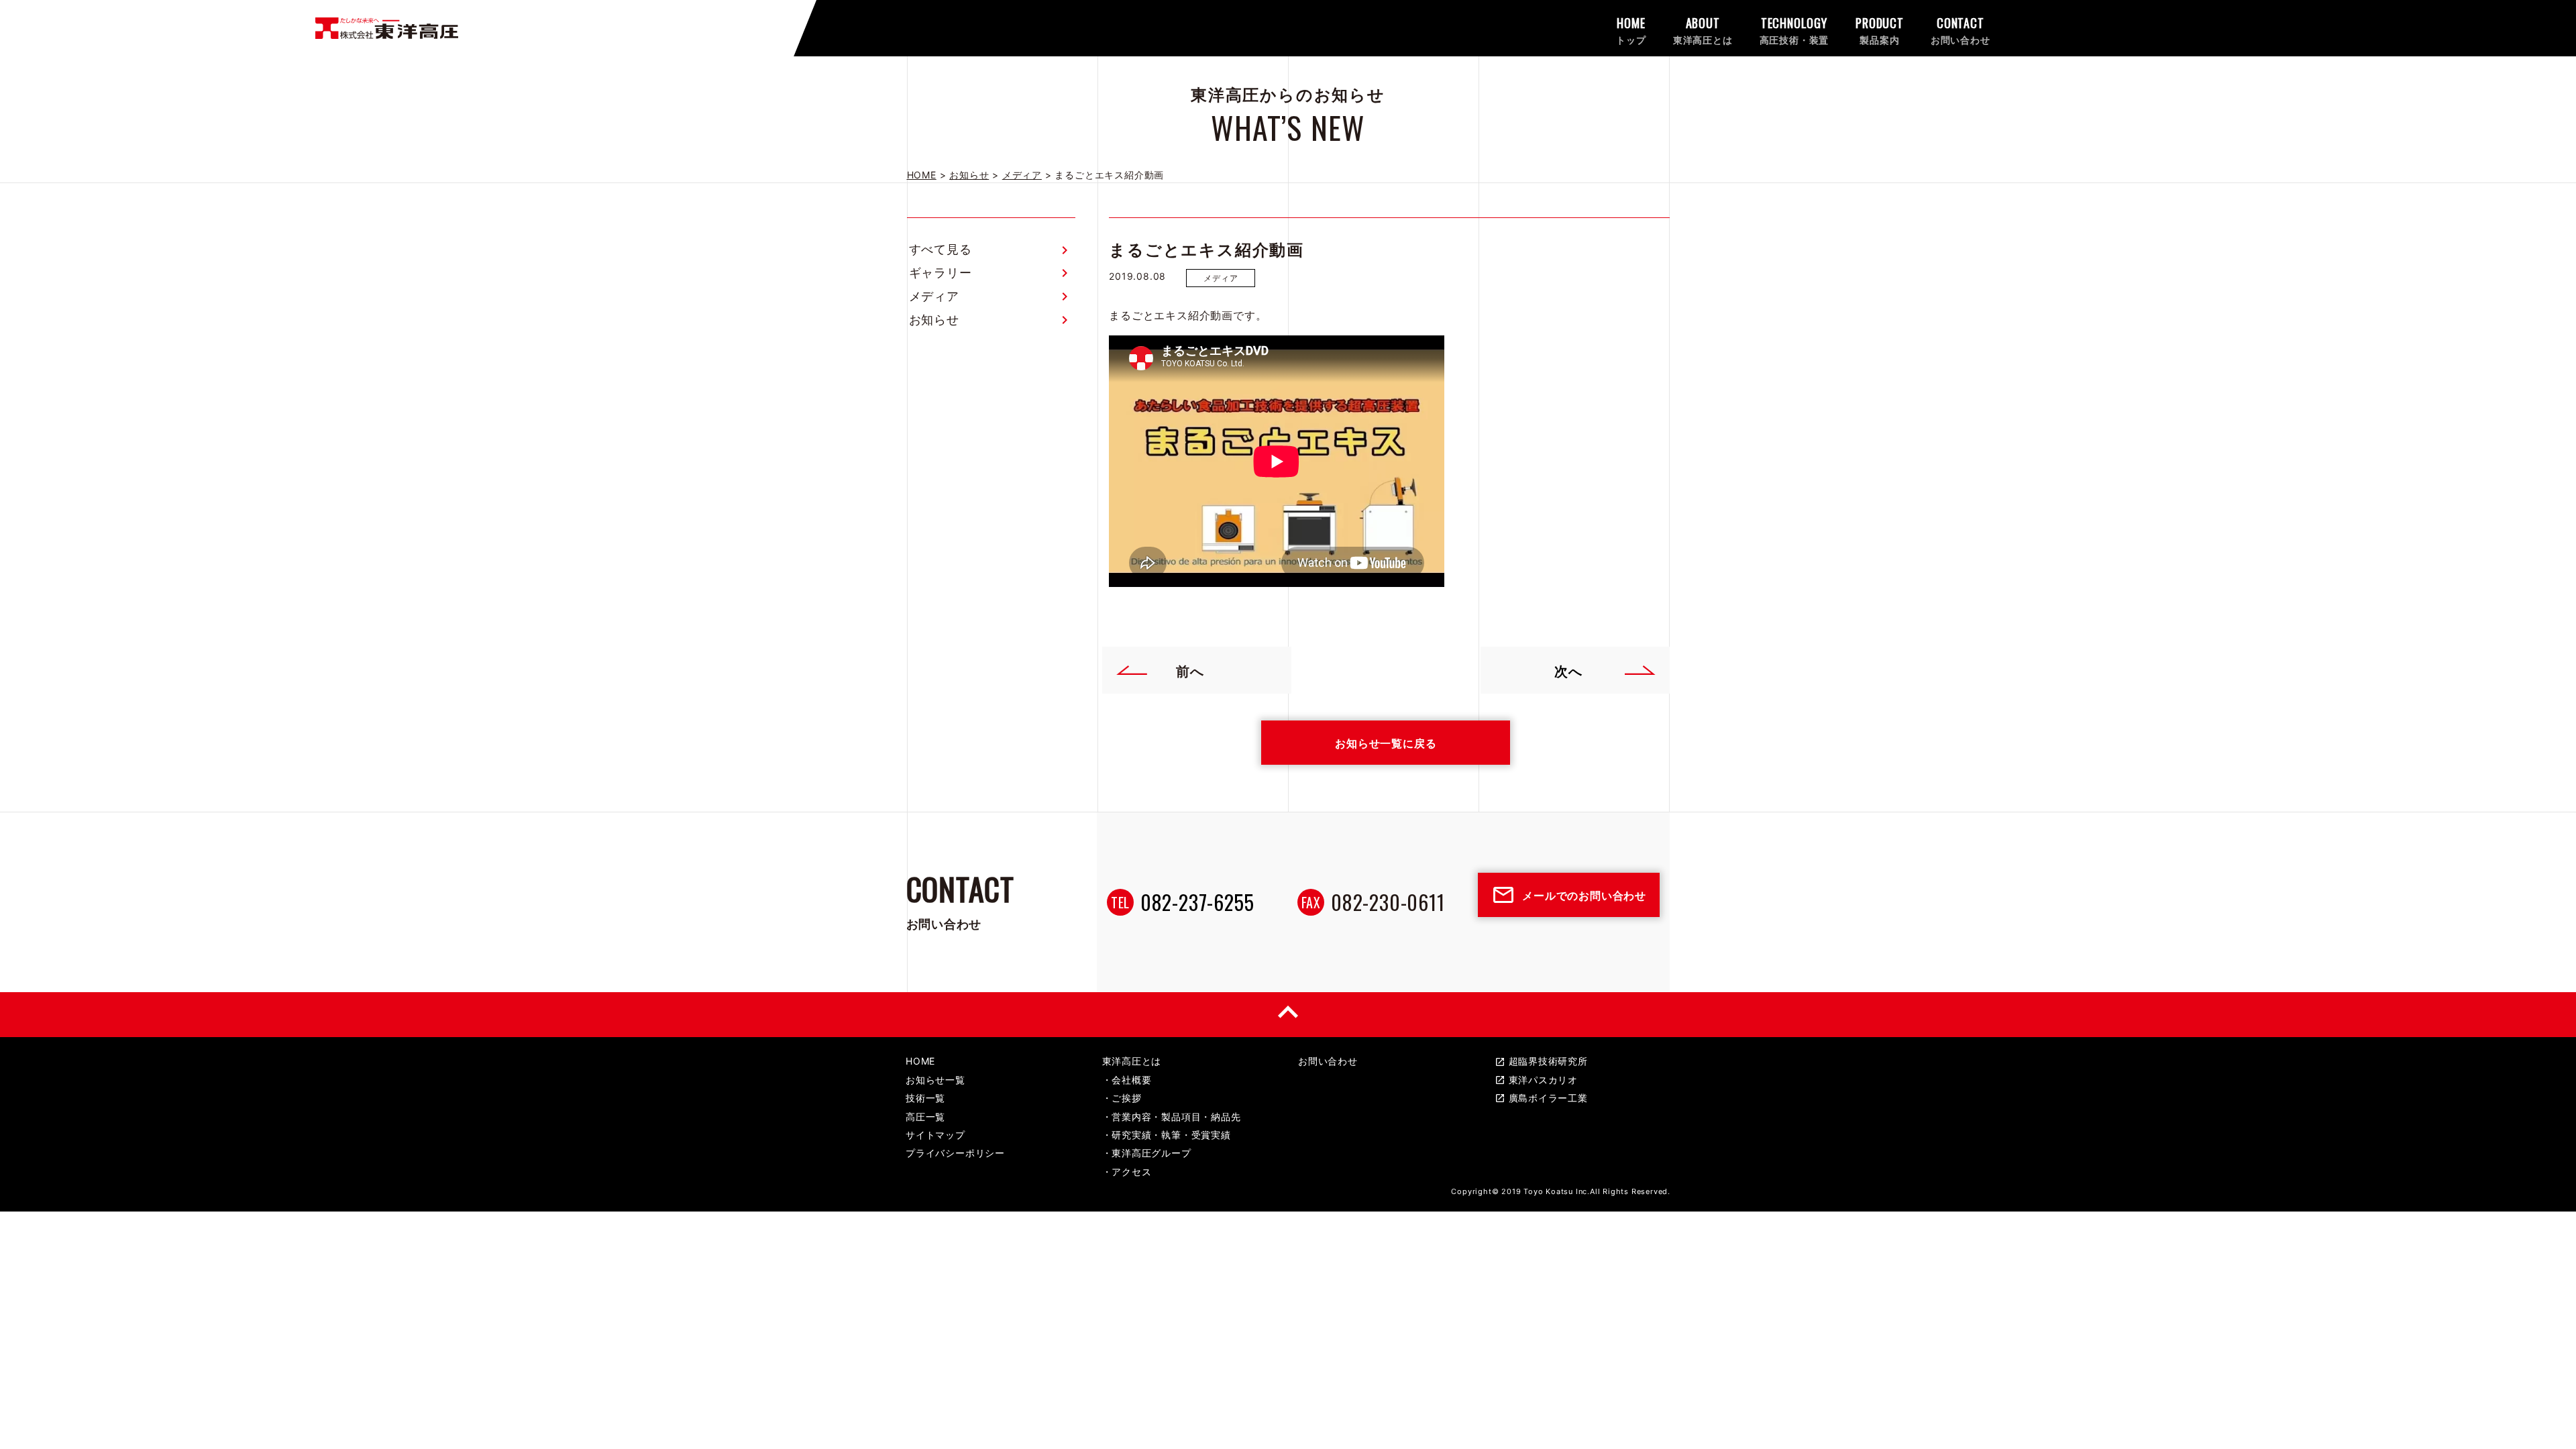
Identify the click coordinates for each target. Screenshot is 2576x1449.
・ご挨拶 (1122, 1098)
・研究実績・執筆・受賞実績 (1167, 1135)
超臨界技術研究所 (1541, 1061)
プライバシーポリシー (955, 1153)
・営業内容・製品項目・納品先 (1172, 1117)
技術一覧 (925, 1098)
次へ (1568, 670)
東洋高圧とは (1132, 1061)
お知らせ (934, 320)
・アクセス (1127, 1172)
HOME (920, 1061)
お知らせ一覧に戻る (1386, 743)
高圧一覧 (925, 1117)
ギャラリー (941, 273)
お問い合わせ (1328, 1061)
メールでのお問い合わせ (1569, 895)
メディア (934, 296)
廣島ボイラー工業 (1541, 1098)
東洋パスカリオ (1537, 1080)
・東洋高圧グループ (1147, 1153)
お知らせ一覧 (935, 1080)
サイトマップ (935, 1135)
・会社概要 (1127, 1080)
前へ (1190, 670)
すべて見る (941, 249)
